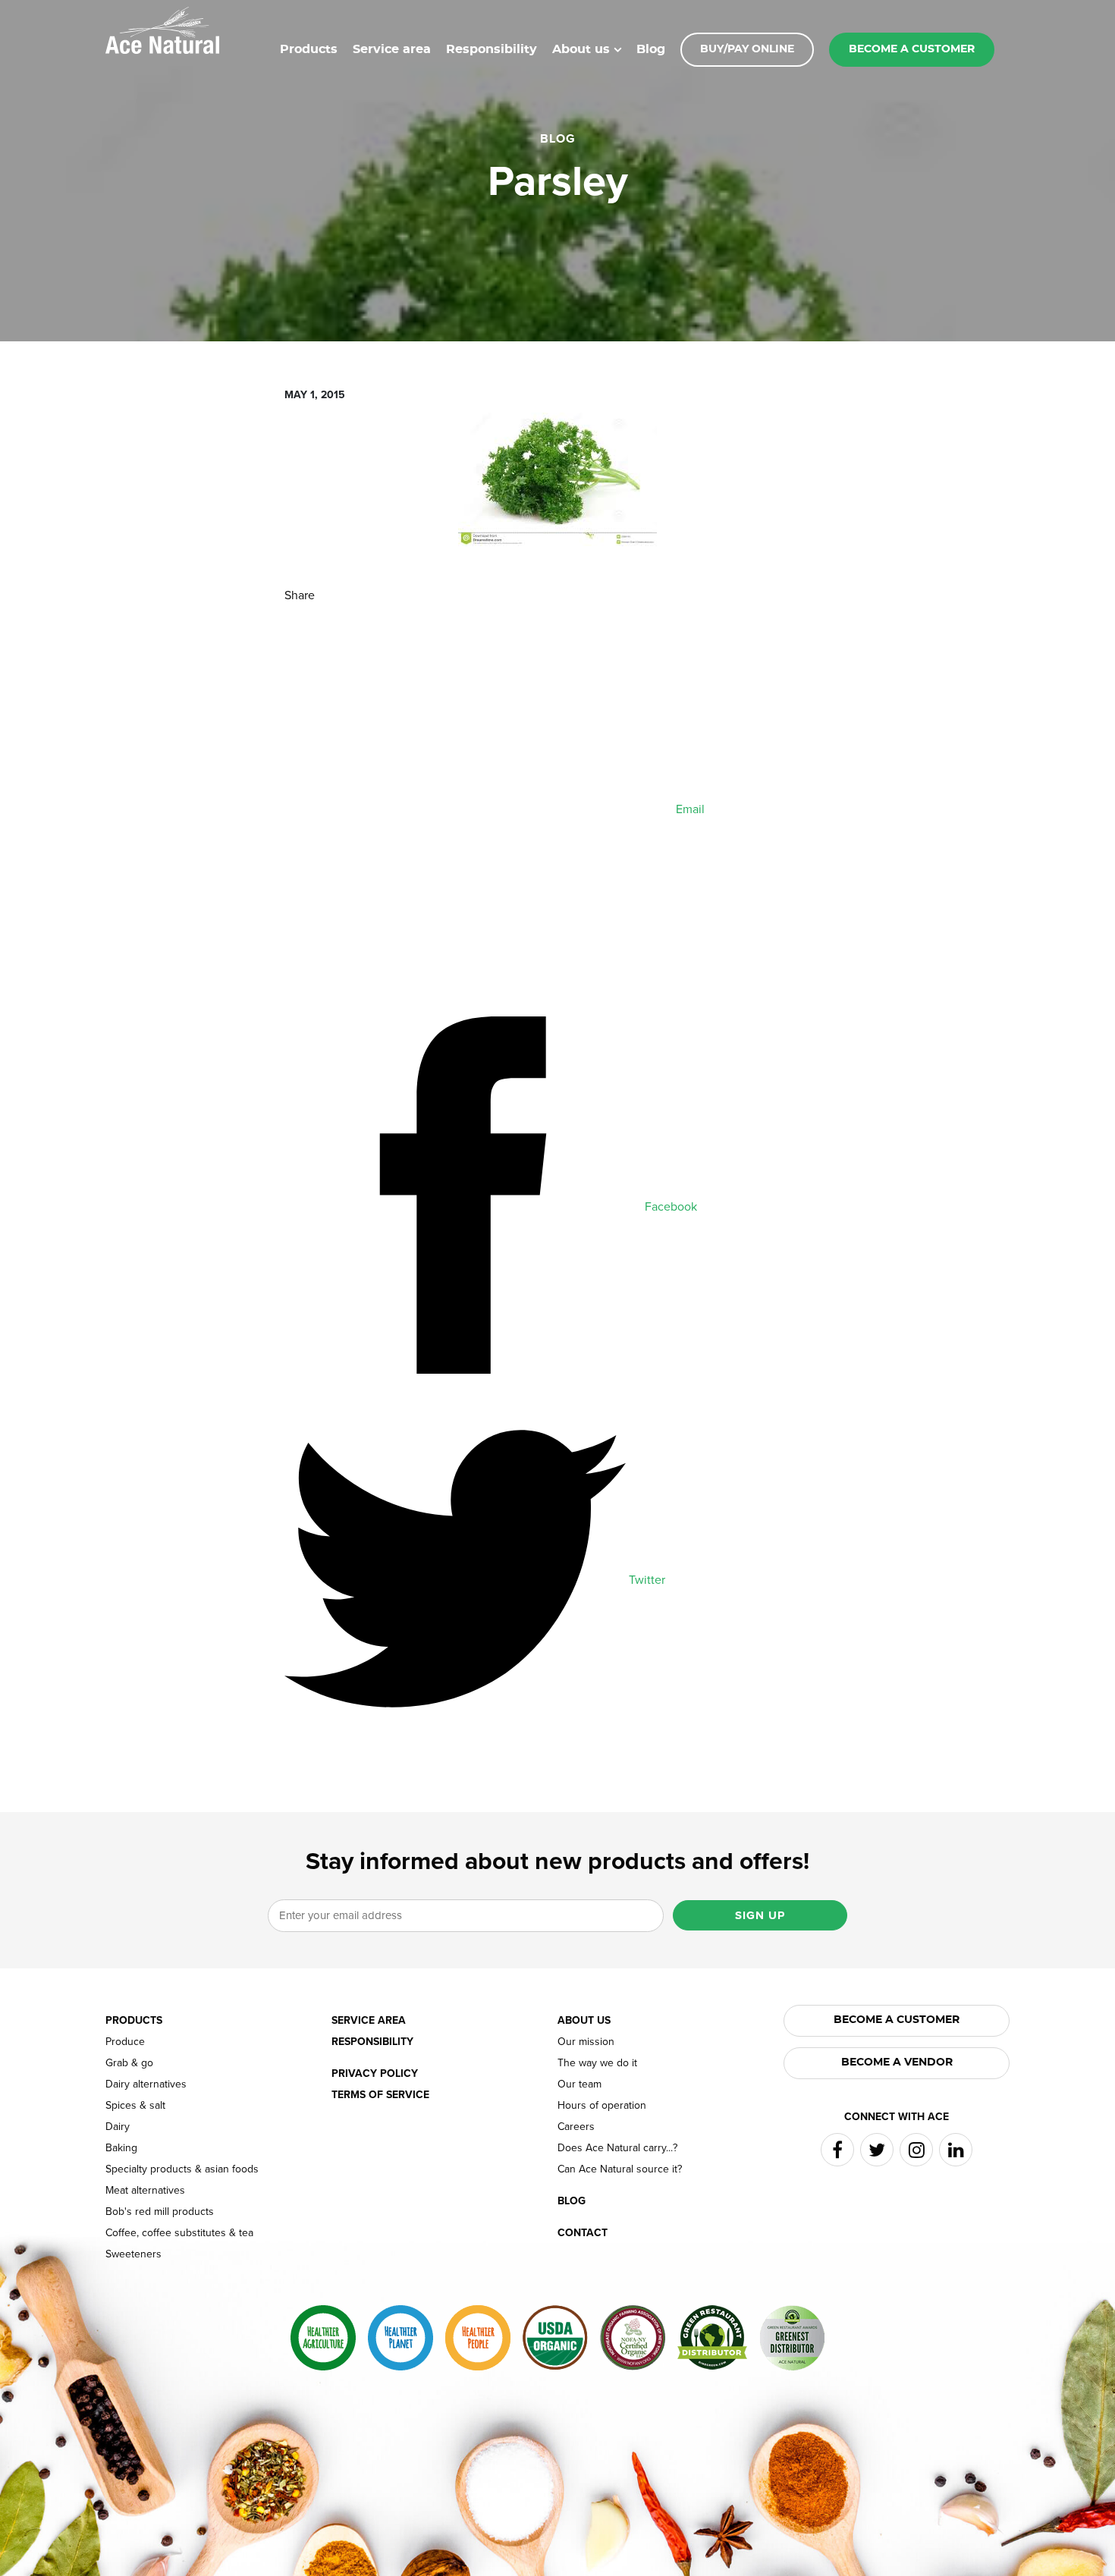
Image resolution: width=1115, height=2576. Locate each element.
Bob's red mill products (160, 2212)
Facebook (669, 1207)
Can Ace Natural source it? (620, 2169)
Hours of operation (602, 2106)
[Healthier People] (478, 2338)
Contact (583, 2233)
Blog (651, 49)
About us (581, 49)
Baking (121, 2148)
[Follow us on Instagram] (916, 2150)
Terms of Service (380, 2095)
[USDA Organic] (555, 2338)
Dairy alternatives (146, 2084)
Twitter (645, 1580)
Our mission (586, 2042)
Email (689, 809)
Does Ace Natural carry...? (617, 2148)
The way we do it (597, 2063)
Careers (576, 2127)
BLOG (558, 139)
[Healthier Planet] (400, 2338)
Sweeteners (133, 2254)
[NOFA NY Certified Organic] (633, 2338)
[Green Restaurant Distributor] (712, 2338)
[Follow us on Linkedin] (956, 2150)
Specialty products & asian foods (182, 2169)
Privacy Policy (375, 2074)
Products (309, 49)
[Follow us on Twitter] (877, 2150)
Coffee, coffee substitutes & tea (179, 2233)
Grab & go (129, 2063)
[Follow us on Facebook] (837, 2150)
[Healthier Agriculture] (323, 2338)
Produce (125, 2042)
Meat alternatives (145, 2191)
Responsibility (492, 49)
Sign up (760, 1915)
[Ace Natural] (162, 29)
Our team (579, 2084)
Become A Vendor (897, 2062)
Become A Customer (897, 2020)
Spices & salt (135, 2106)
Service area (392, 49)
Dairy (118, 2127)
